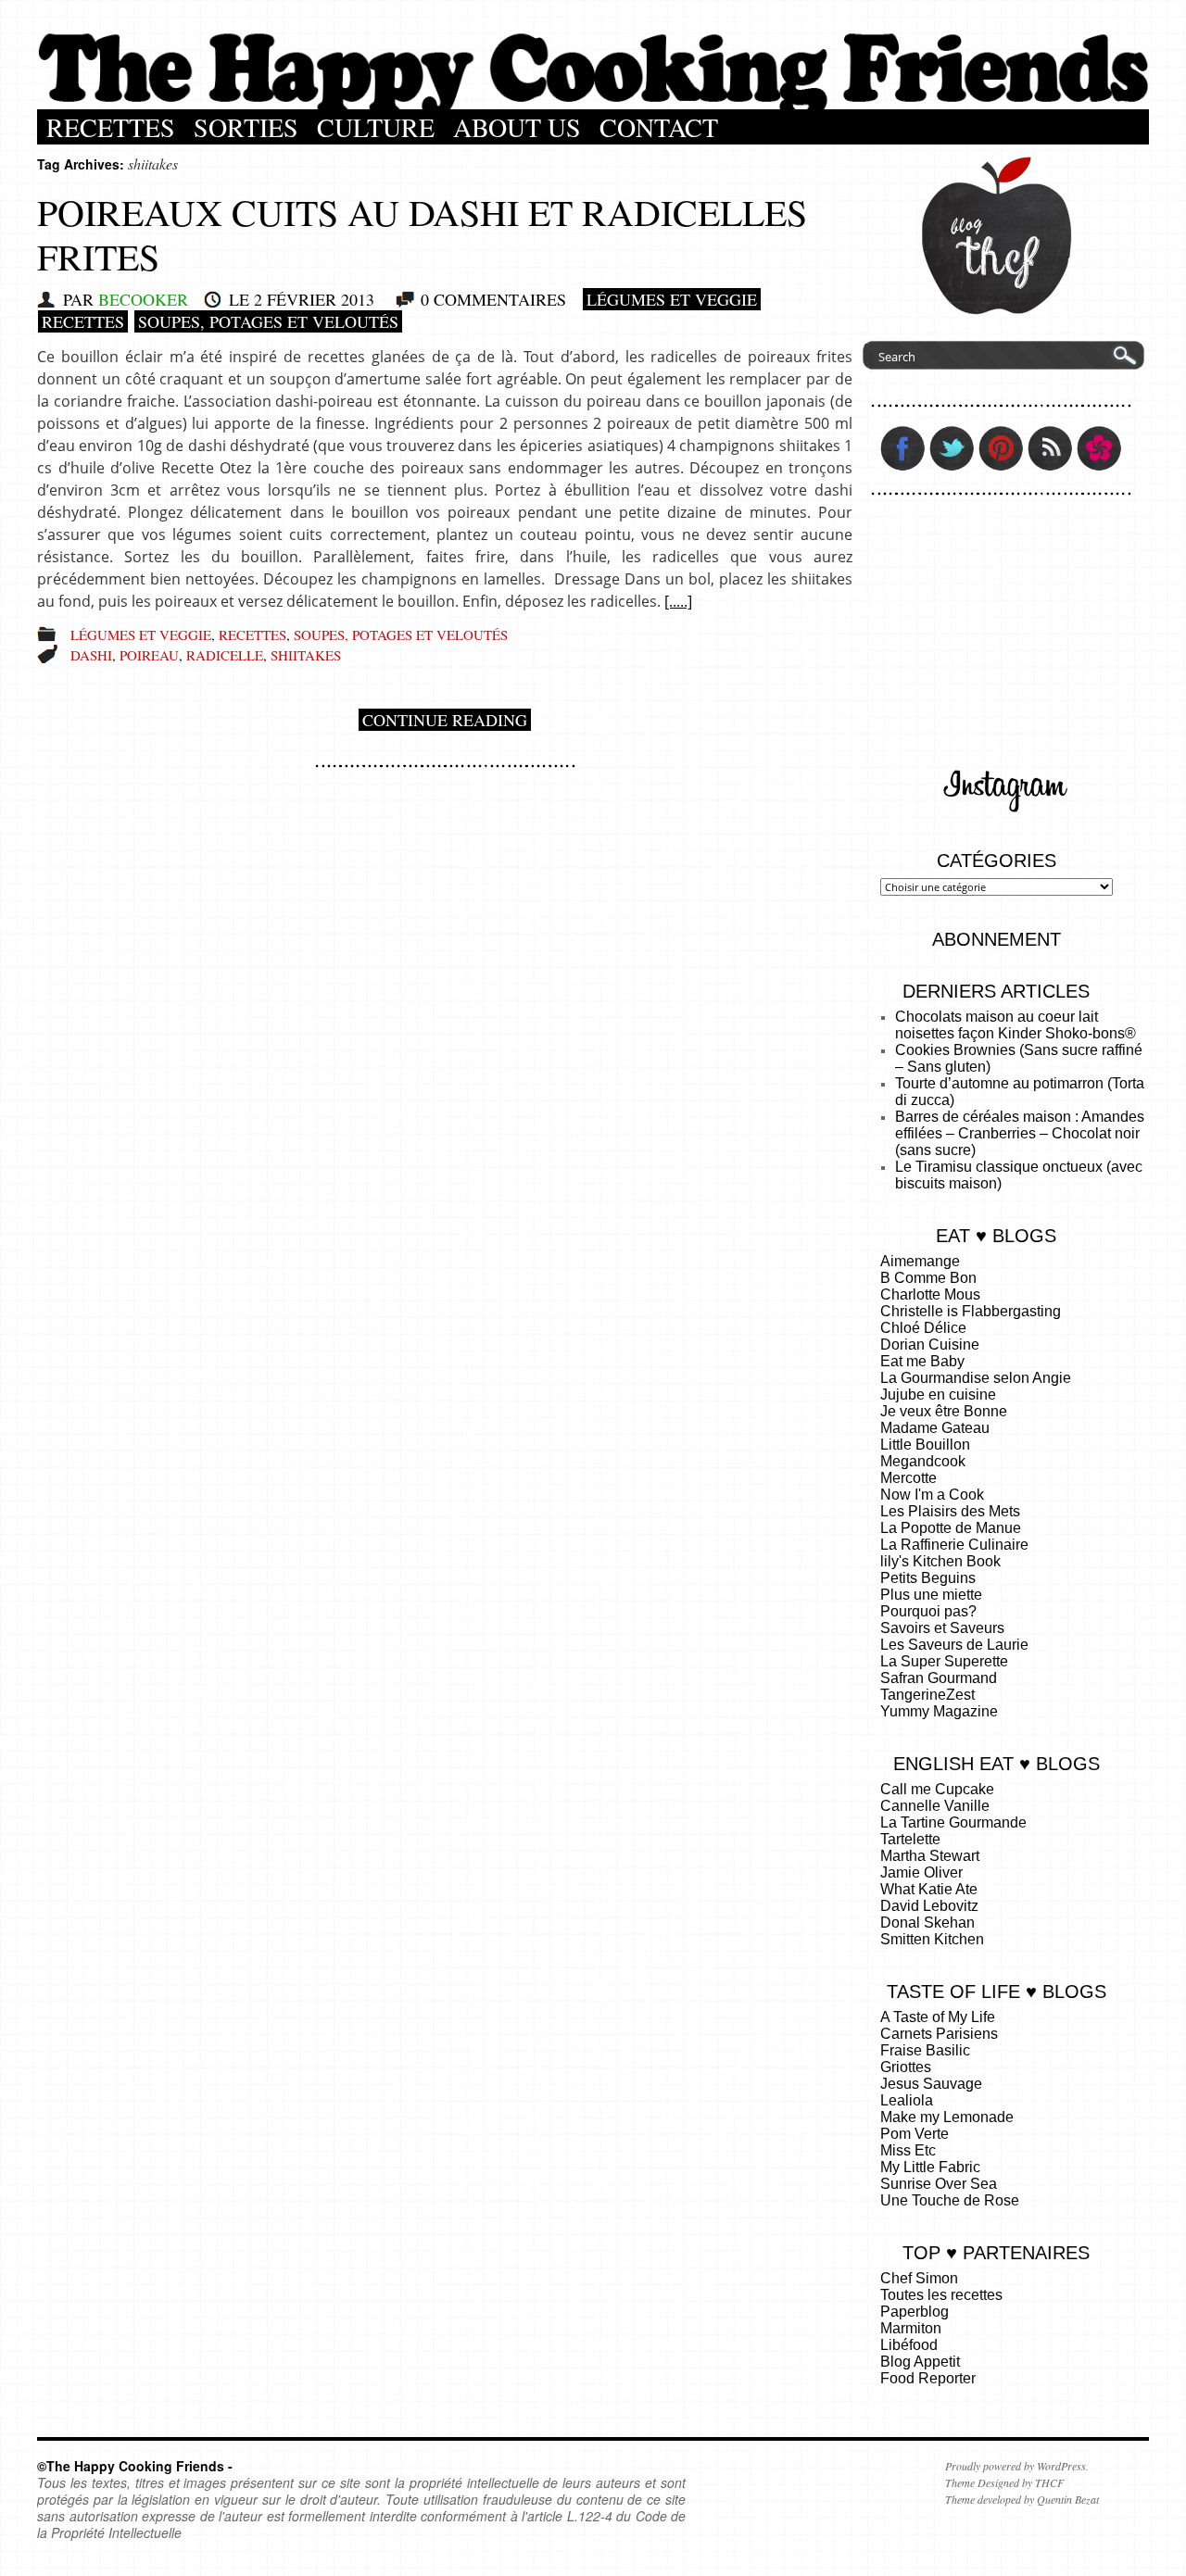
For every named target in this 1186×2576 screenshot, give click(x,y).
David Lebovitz (929, 1906)
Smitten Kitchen (932, 1939)
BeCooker (143, 299)
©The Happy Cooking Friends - (135, 2466)
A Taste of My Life (938, 2017)
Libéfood (909, 2345)
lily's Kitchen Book (940, 1561)
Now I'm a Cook (932, 1495)
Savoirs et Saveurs (942, 1628)
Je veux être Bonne (944, 1411)
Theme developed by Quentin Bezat (1022, 2499)
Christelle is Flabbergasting (971, 1311)
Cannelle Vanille (935, 1806)
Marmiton (911, 2328)
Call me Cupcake (937, 1789)
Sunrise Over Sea (939, 2184)
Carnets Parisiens (939, 2034)
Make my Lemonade (947, 2117)
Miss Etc (908, 2150)
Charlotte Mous (930, 1294)
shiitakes (306, 655)
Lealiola (907, 2100)
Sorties (246, 127)
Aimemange (920, 1261)
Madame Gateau (935, 1428)
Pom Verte (915, 2134)
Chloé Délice (923, 1328)
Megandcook (923, 1461)
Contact (659, 127)
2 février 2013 (314, 299)
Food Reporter (928, 2378)
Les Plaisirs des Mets (950, 1511)
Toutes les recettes (941, 2295)
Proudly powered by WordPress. (1017, 2466)
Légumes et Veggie (672, 299)
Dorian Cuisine (930, 1345)
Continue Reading (445, 720)
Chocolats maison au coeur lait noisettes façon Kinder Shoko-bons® (1016, 1025)
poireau (149, 655)
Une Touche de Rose (950, 2200)
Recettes (111, 127)
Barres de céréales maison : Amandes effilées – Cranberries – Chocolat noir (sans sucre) (1020, 1133)
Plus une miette (931, 1595)
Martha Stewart (930, 1856)
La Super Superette (944, 1661)
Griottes (906, 2067)
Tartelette (910, 1839)
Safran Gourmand (939, 1678)
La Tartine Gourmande (953, 1822)
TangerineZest (927, 1695)
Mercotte (908, 1478)
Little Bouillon (925, 1445)
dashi (91, 655)
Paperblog (915, 2312)
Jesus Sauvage (931, 2084)
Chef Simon (919, 2278)
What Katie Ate (929, 1889)
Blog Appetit (920, 2362)
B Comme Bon (928, 1278)
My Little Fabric (930, 2167)
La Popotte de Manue (951, 1528)
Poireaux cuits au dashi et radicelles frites (422, 234)
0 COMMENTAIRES (493, 299)
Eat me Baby (922, 1361)
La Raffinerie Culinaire (954, 1545)
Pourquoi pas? (928, 1611)
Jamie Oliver (921, 1872)
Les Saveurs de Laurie (954, 1645)
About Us (517, 127)
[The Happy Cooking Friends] (593, 105)
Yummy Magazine (939, 1711)
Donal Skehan (927, 1923)
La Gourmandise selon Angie (976, 1378)
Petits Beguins (928, 1578)
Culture (376, 127)
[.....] (678, 601)
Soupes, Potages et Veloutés (268, 321)
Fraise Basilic (925, 2050)
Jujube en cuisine (938, 1395)
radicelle (225, 655)
